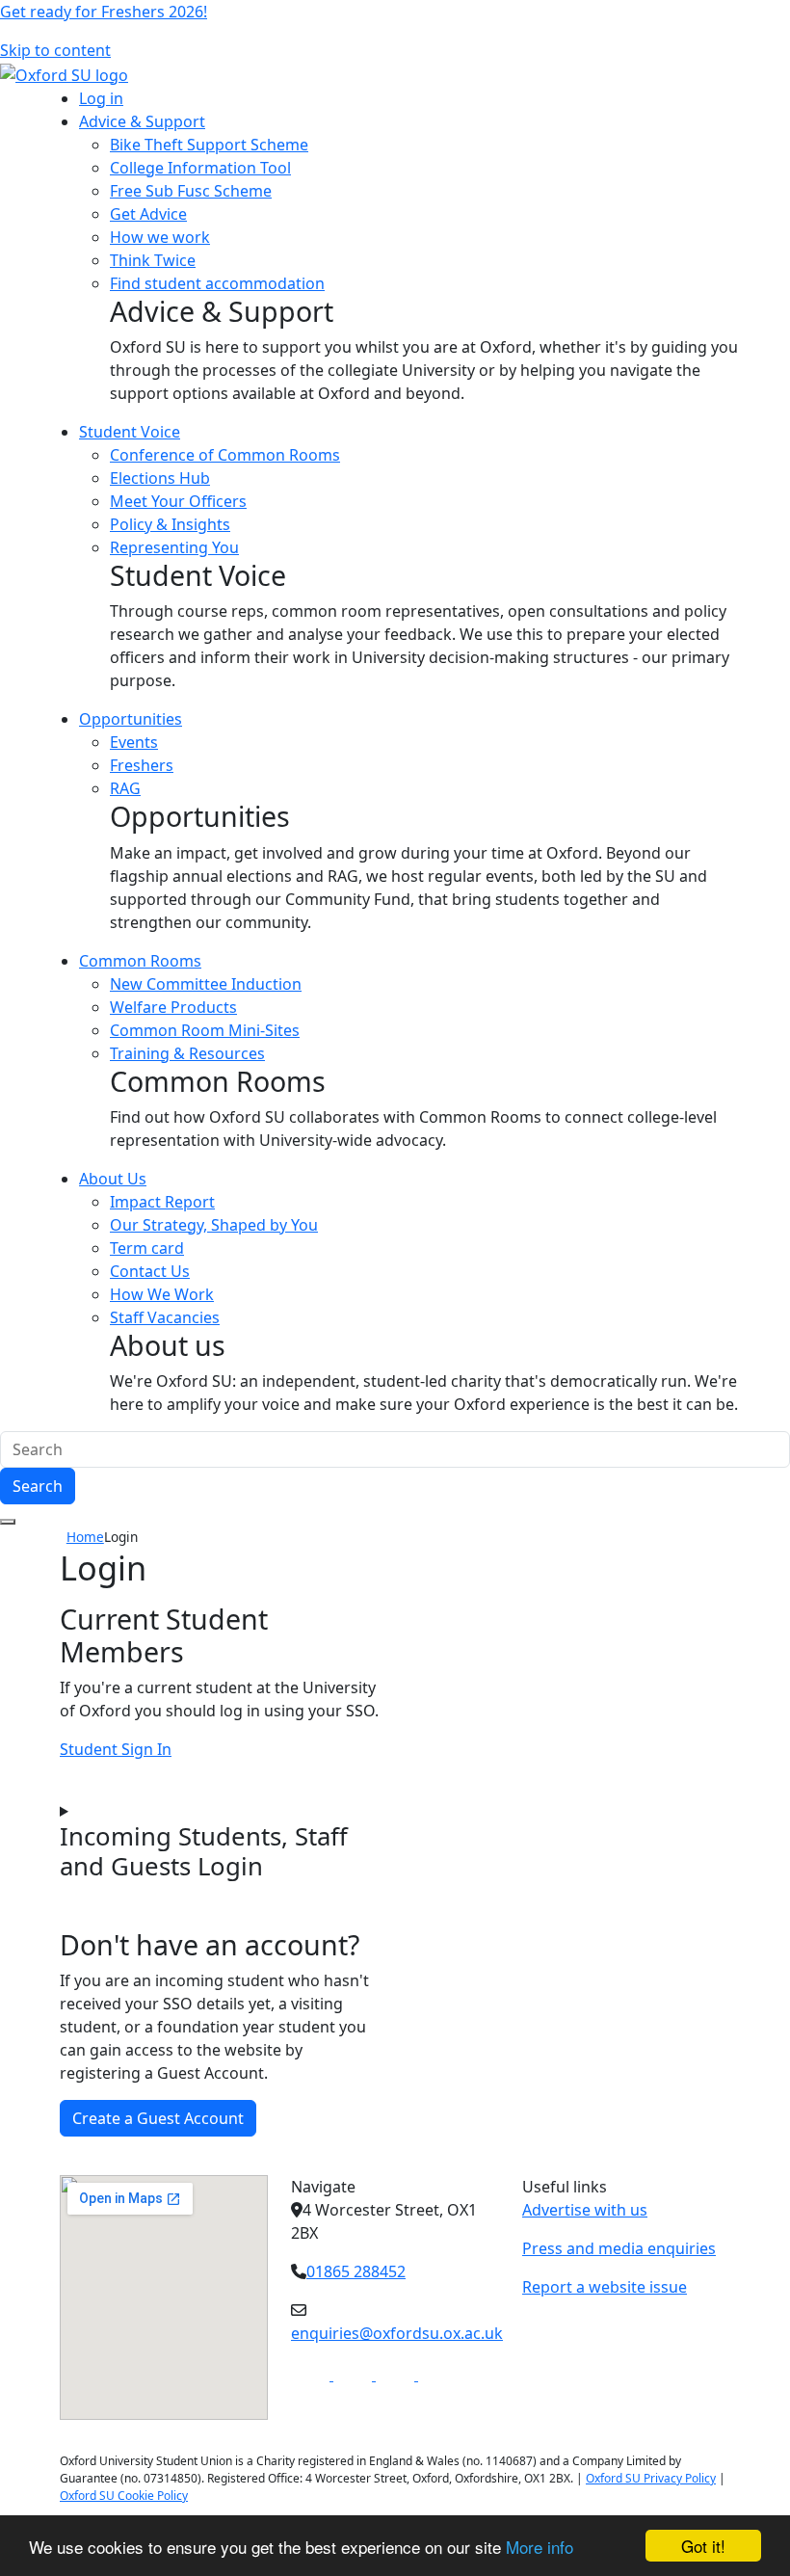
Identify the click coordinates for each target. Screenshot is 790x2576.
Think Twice (153, 260)
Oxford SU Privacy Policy (651, 2478)
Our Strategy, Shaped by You (214, 1225)
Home (85, 1537)
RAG (125, 788)
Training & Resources (187, 1053)
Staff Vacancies (165, 1317)
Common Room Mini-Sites (205, 1030)
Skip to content (55, 50)
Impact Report (162, 1202)
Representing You (174, 547)
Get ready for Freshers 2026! (104, 12)
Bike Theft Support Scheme (209, 145)
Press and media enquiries (619, 2248)
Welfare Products (173, 1007)
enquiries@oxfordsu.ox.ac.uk (397, 2333)
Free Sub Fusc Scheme (191, 191)
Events (134, 742)
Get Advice (148, 214)
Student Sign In (116, 1749)
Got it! (703, 2546)
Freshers (142, 765)
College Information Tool (200, 168)
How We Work (162, 1294)
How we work (160, 237)
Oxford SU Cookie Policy (124, 2496)
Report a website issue (605, 2287)
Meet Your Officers (178, 501)
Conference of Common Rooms (225, 455)
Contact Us (150, 1271)
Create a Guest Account (158, 2118)
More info (540, 2547)
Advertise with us (585, 2210)
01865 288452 (356, 2271)
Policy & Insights (170, 524)
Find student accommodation (217, 283)
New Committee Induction (206, 984)
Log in (101, 98)
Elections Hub (160, 478)
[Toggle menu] (8, 1522)
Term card (147, 1248)
